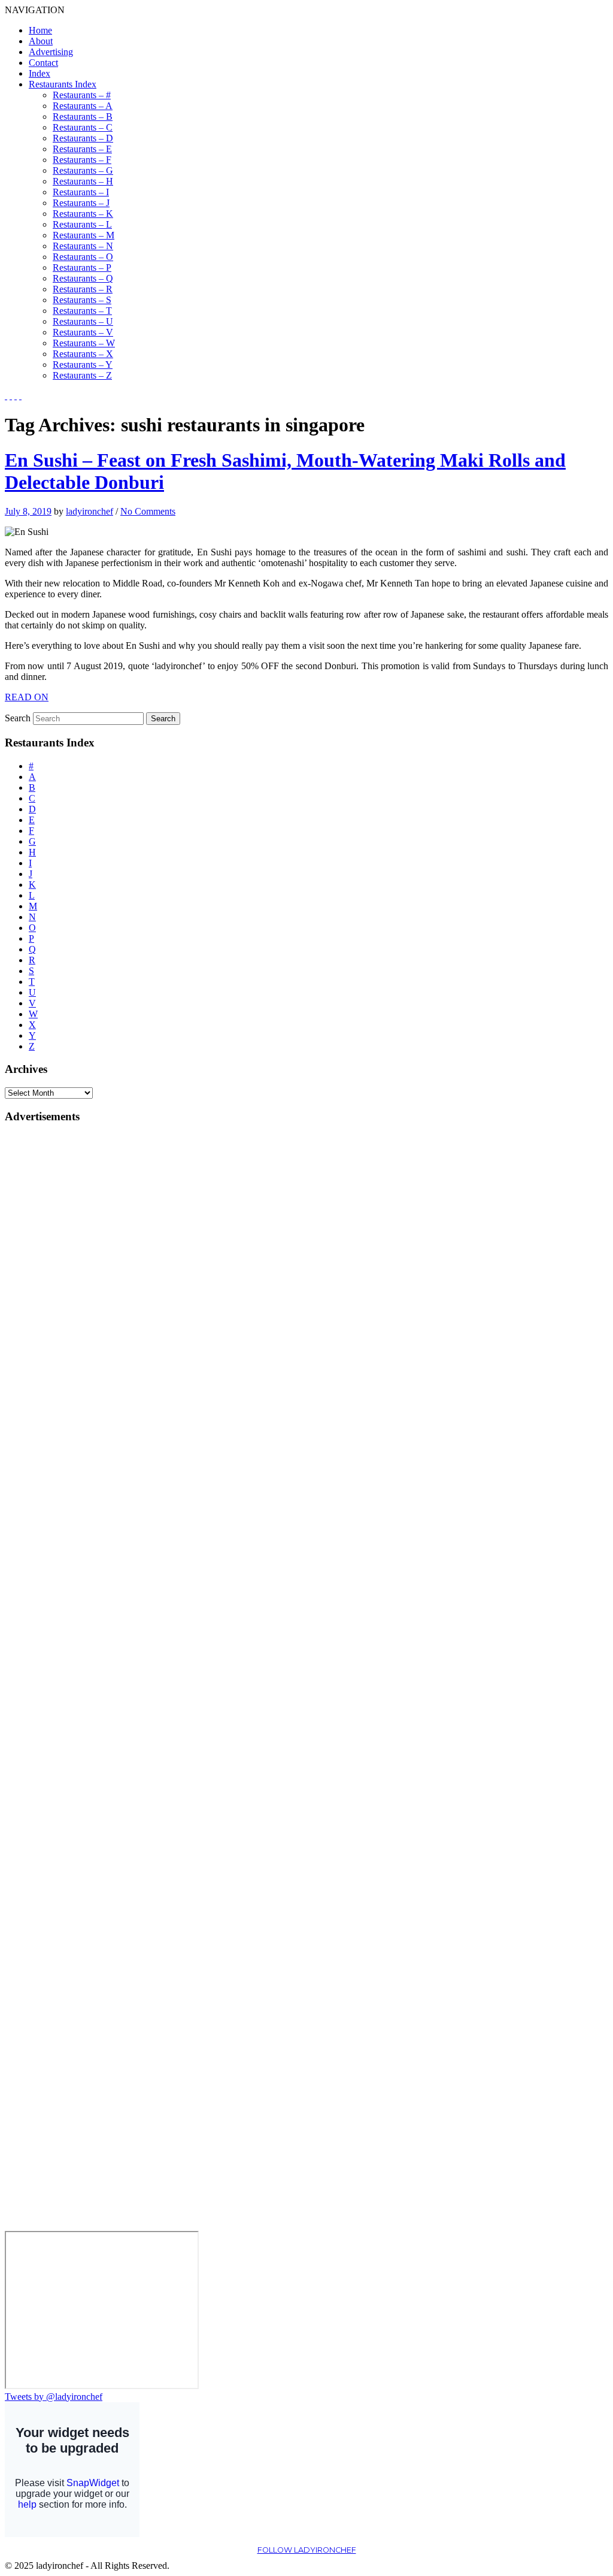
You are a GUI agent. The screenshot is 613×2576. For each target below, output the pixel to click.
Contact (43, 63)
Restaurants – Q (83, 278)
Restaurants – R (83, 289)
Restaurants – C (83, 127)
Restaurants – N (83, 246)
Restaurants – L (82, 224)
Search (18, 718)
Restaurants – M (84, 235)
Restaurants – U (83, 321)
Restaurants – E (82, 149)
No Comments (148, 511)
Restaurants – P (82, 267)
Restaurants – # (82, 95)
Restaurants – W (84, 343)
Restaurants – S (82, 300)
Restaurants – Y (83, 365)
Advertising (51, 52)
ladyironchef (89, 511)
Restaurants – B (83, 117)
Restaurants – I (81, 192)
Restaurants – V (83, 332)
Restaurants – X (83, 354)
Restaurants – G (83, 170)
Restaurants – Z (82, 375)
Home (40, 30)
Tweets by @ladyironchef (54, 2397)
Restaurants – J (81, 203)
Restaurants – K (83, 214)
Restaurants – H (83, 181)
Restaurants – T (82, 311)
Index (40, 73)
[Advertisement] (53, 1314)
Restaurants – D (83, 138)
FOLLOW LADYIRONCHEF (307, 2550)
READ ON (27, 697)
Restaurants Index (63, 84)
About (41, 41)
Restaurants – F (82, 160)
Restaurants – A (83, 106)
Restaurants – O (83, 257)
